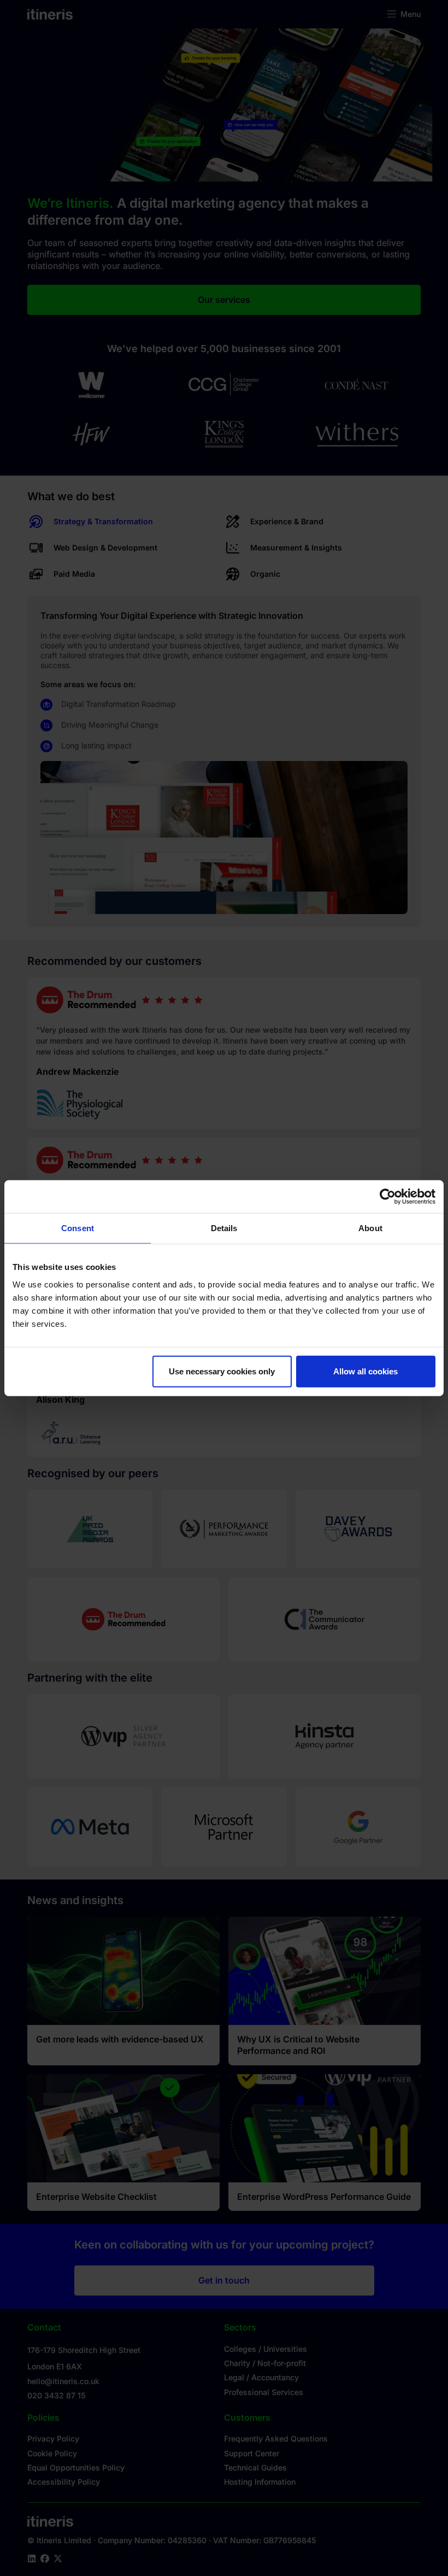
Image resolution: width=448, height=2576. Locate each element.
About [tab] (370, 1228)
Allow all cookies (366, 1371)
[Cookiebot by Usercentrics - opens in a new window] (388, 1197)
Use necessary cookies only (222, 1371)
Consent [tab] (78, 1228)
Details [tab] (224, 1228)
